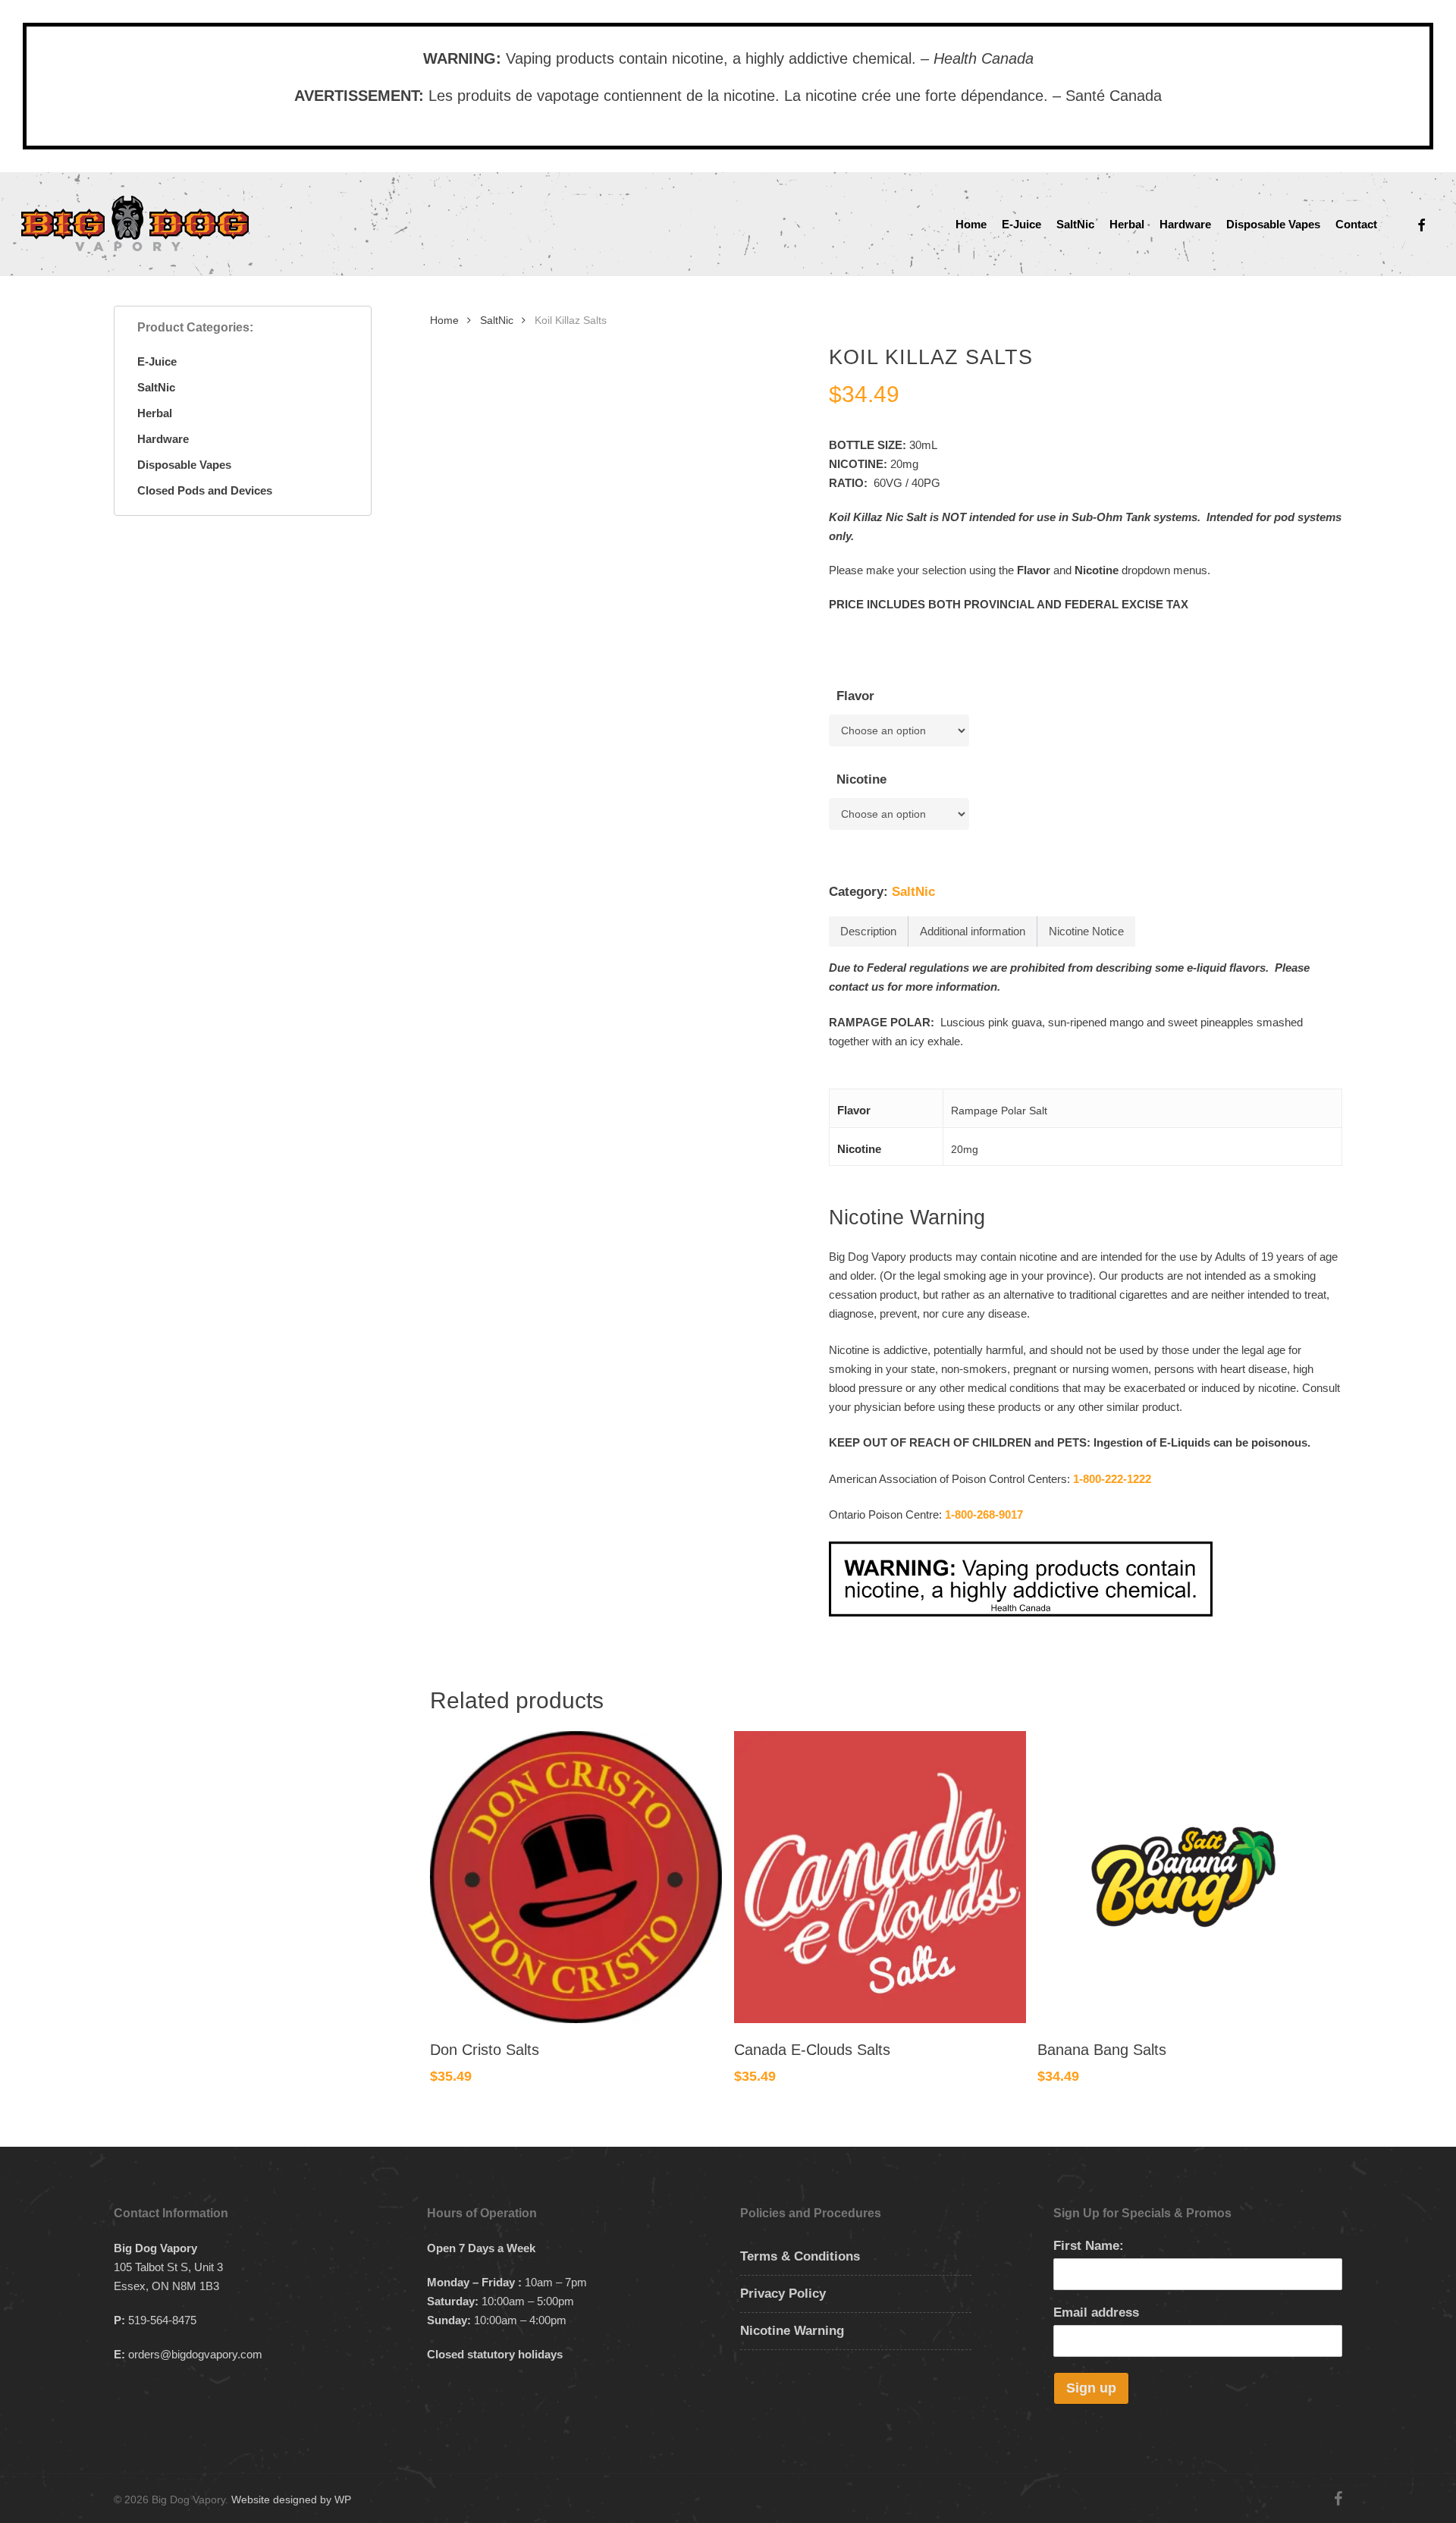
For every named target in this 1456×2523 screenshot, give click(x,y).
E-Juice (157, 361)
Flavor (855, 696)
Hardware (163, 439)
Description (868, 931)
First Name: (1089, 2246)
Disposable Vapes (184, 465)
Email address (1096, 2312)
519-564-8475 (162, 2320)
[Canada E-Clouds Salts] (880, 1877)
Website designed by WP (291, 2499)
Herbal (155, 413)
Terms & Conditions (800, 2256)
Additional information (973, 931)
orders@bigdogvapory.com (195, 2354)
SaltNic (156, 387)
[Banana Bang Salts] (1183, 1877)
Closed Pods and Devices (205, 490)
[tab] (869, 932)
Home (444, 320)
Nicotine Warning (792, 2331)
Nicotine (861, 779)
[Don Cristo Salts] (576, 1877)
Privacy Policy (783, 2294)
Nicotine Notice (1086, 931)
